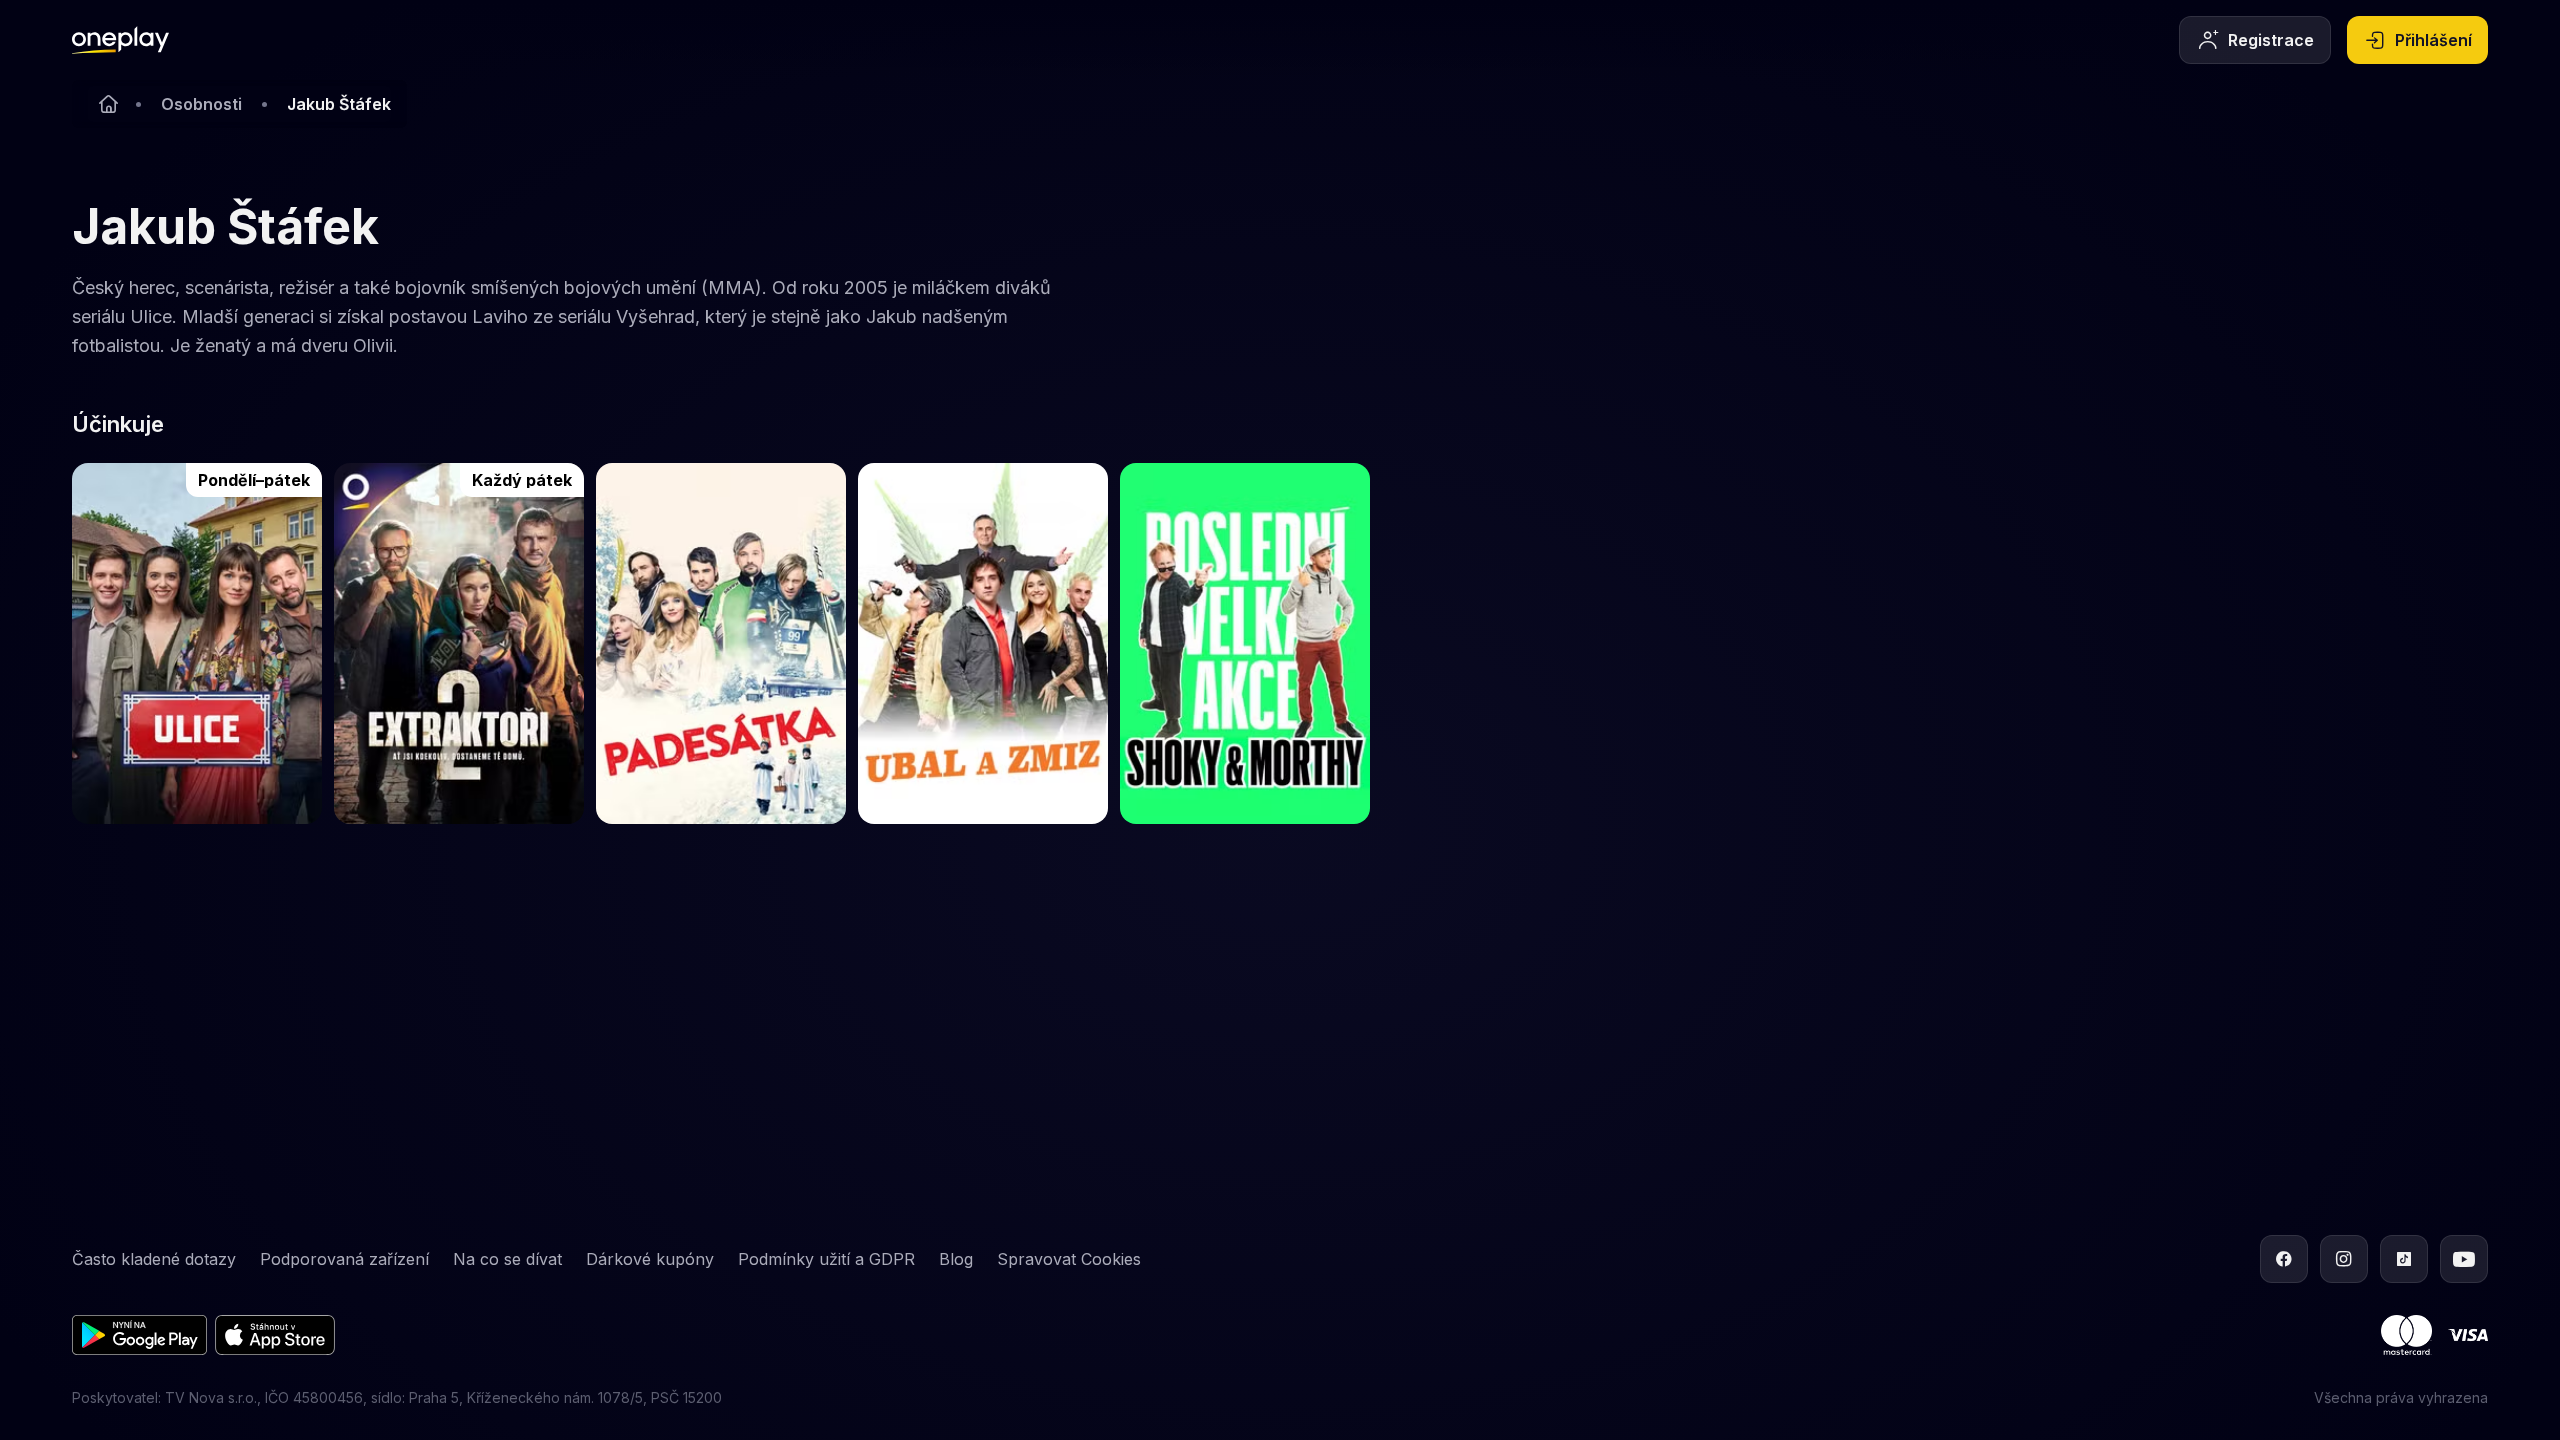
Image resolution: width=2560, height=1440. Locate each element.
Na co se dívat (507, 1259)
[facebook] (2284, 1259)
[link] (197, 643)
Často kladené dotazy (154, 1259)
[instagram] (2344, 1259)
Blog (956, 1259)
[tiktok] (2404, 1259)
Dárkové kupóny (650, 1259)
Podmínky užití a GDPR (826, 1259)
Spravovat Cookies (1069, 1259)
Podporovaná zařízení (344, 1259)
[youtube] (2464, 1259)
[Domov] (120, 40)
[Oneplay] (108, 104)
